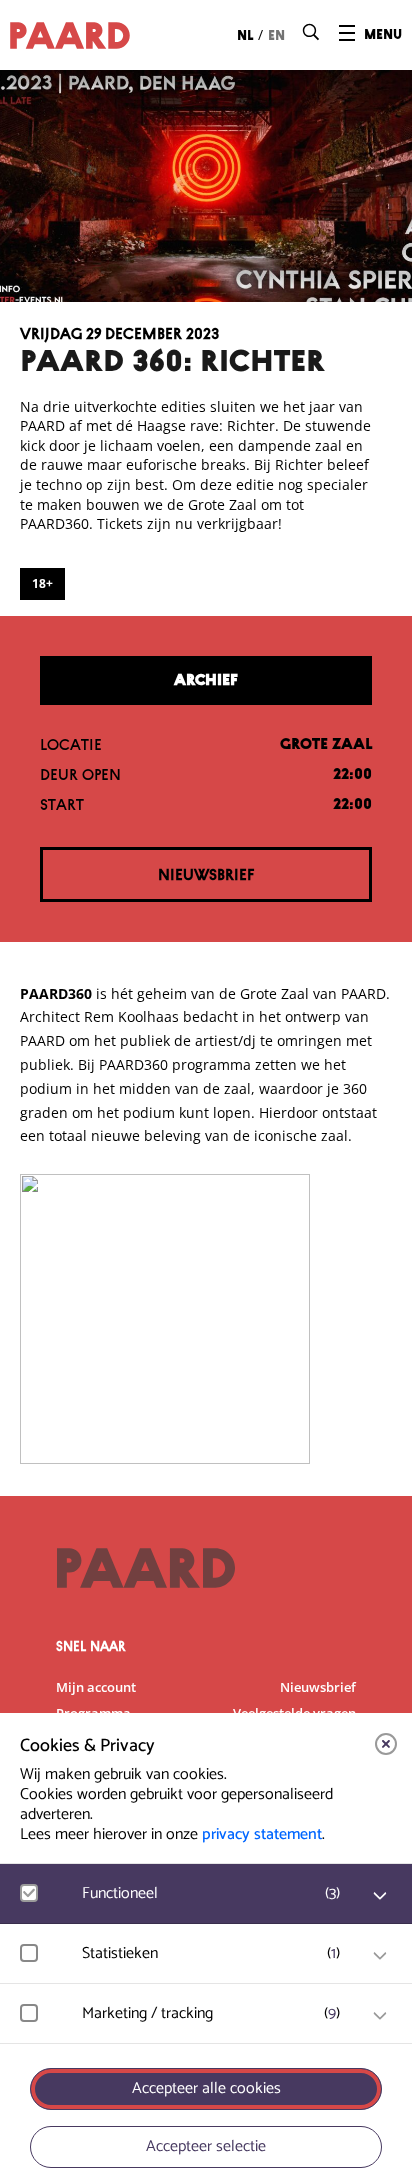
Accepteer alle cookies (206, 2088)
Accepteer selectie (206, 2146)
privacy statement (262, 1834)
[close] (386, 1744)
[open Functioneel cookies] (380, 1896)
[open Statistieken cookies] (380, 1956)
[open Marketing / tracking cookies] (380, 2016)
